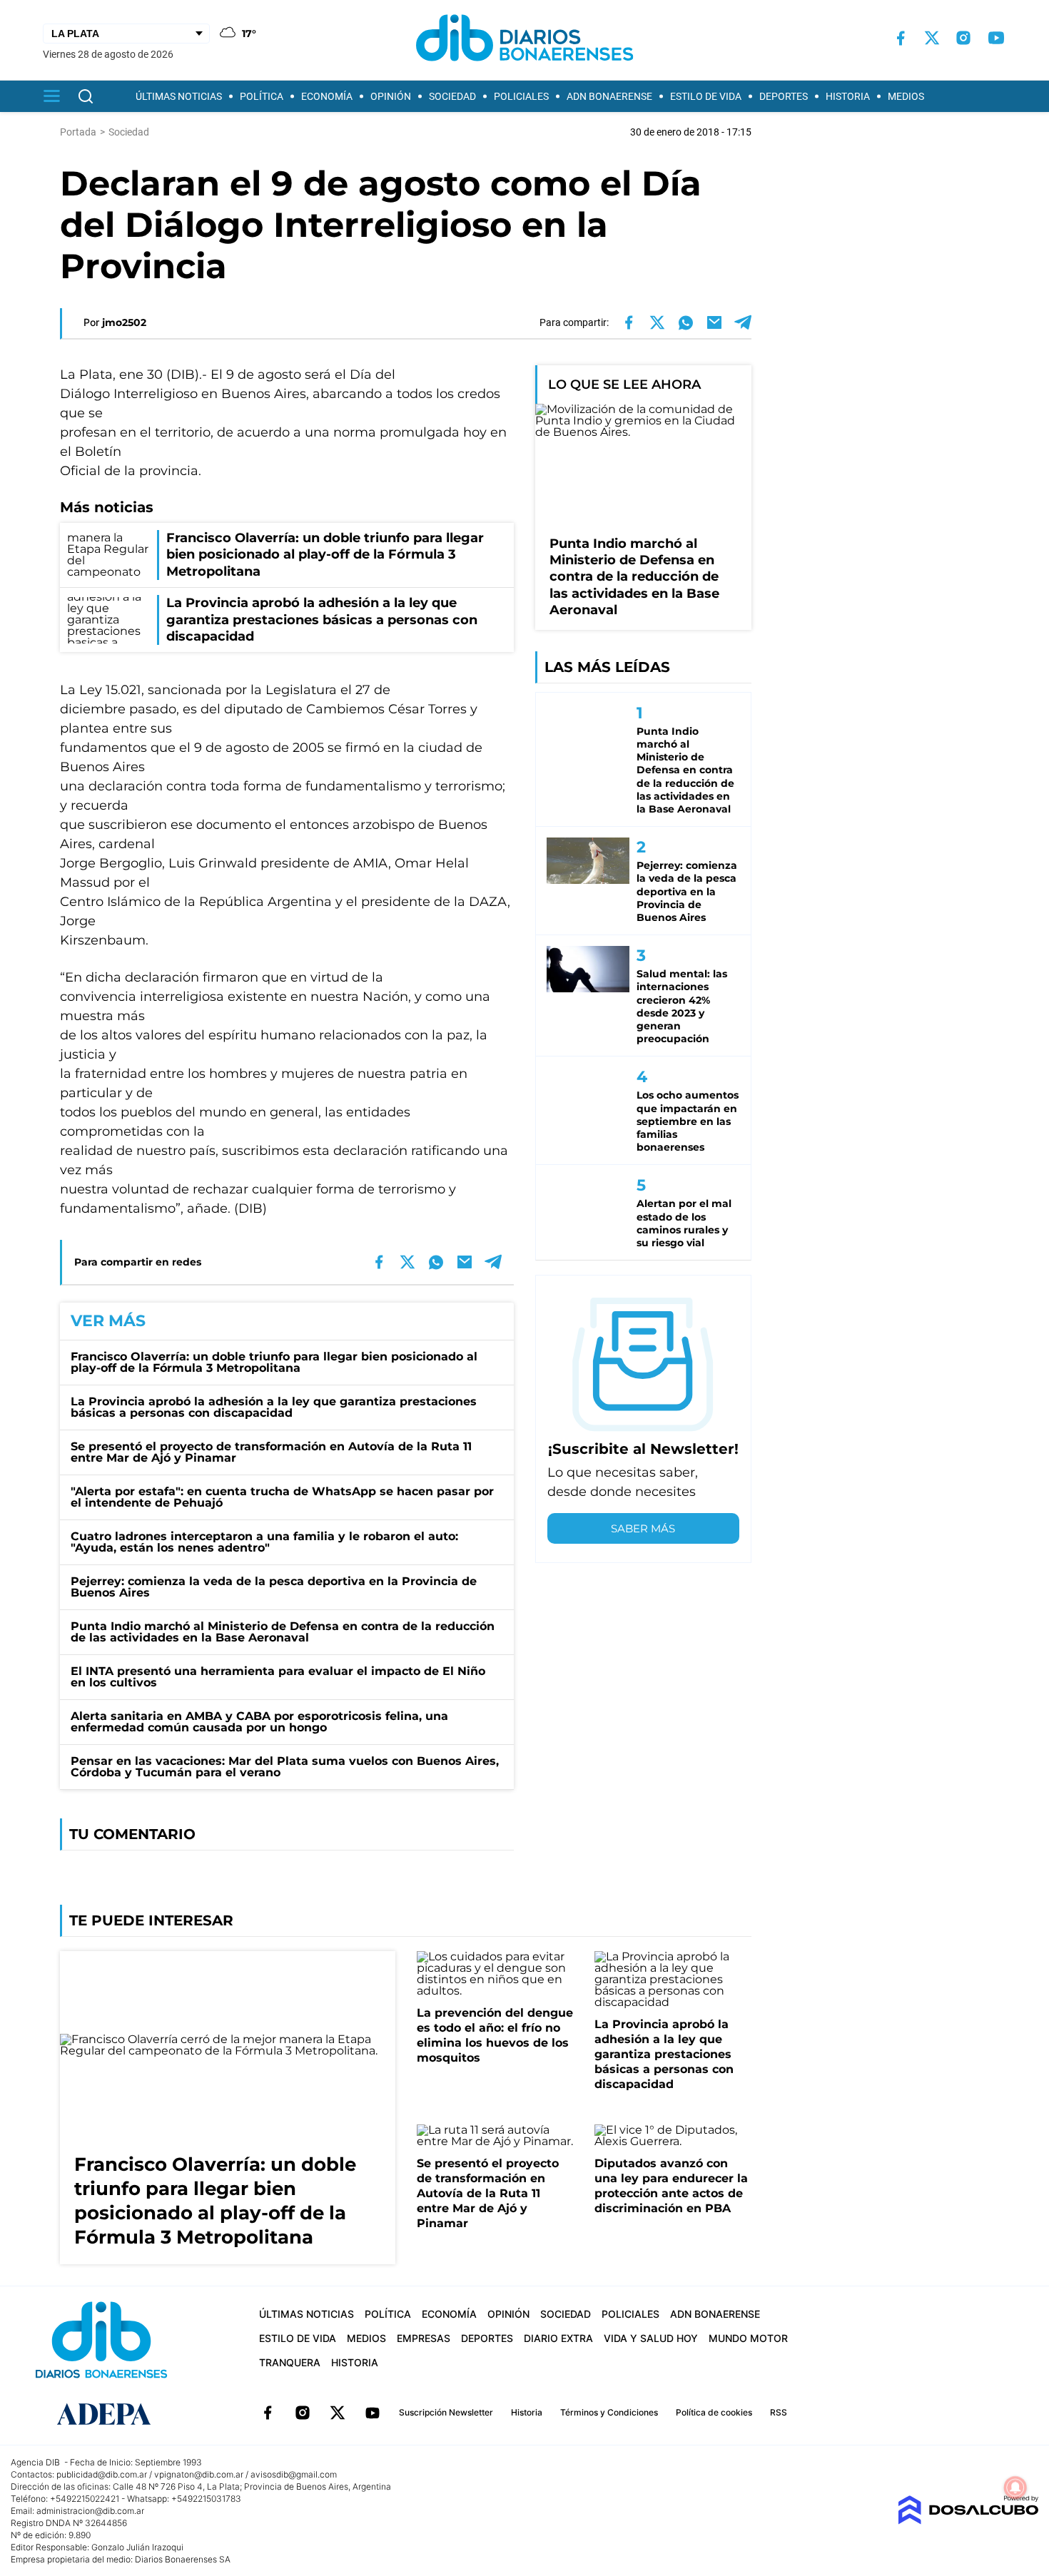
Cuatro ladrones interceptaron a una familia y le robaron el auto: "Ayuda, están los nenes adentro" (264, 1542)
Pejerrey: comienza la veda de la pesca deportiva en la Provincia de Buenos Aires (274, 1587)
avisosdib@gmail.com (294, 2474)
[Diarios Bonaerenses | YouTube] (996, 38)
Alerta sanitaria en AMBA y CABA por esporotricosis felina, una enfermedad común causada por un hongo (259, 1722)
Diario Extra (558, 2338)
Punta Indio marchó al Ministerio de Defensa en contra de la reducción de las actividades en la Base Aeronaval (283, 1632)
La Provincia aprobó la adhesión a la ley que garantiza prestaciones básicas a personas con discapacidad (274, 1407)
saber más (643, 1528)
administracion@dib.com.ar (90, 2511)
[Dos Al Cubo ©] (968, 2521)
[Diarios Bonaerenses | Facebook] (901, 38)
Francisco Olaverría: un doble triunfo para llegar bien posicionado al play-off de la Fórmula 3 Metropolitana (274, 1362)
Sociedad (452, 96)
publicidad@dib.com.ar (102, 2474)
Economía (327, 96)
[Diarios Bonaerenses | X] (932, 38)
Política (262, 96)
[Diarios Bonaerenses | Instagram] (963, 38)
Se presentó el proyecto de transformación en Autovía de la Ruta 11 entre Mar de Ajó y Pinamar (271, 1452)
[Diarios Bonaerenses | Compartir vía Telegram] (743, 322)
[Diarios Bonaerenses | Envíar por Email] (714, 322)
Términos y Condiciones (609, 2412)
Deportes (784, 96)
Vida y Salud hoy (651, 2338)
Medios (906, 96)
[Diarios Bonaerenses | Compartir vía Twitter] (657, 322)
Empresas (424, 2338)
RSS (779, 2412)
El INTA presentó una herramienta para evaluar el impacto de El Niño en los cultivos (278, 1677)
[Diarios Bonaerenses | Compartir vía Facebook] (629, 322)
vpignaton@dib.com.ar (199, 2474)
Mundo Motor (748, 2338)
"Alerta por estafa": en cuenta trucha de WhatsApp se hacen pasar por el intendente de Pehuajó (282, 1497)
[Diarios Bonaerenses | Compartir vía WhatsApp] (686, 322)
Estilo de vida (706, 96)
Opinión (391, 96)
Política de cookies (714, 2412)
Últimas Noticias (179, 96)
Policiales (521, 96)
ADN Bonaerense (609, 96)
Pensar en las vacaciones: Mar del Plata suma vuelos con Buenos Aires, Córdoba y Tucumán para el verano (285, 1767)
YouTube (373, 2413)
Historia (848, 96)
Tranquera (290, 2362)
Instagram (303, 2413)
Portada (78, 132)
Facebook (268, 2413)
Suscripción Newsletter (446, 2412)
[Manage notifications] (1015, 2488)
